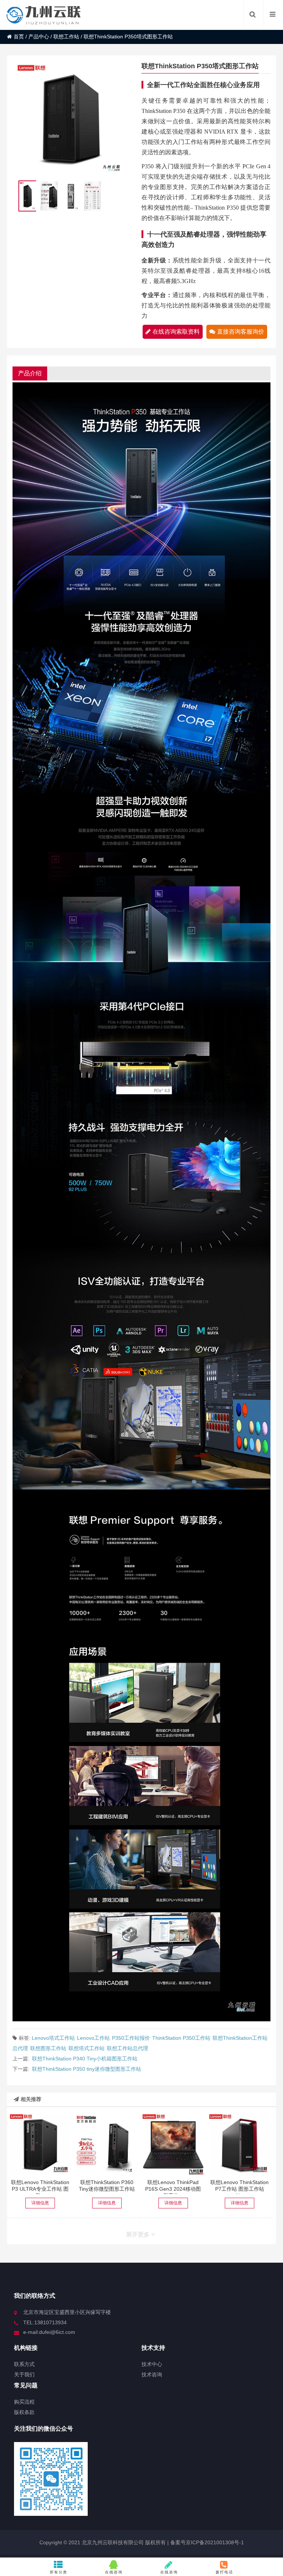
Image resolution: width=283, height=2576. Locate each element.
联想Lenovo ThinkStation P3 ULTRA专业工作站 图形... (40, 2189)
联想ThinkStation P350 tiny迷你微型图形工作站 (87, 2069)
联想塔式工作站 (87, 2048)
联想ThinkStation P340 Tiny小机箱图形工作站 (85, 2059)
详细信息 (40, 2203)
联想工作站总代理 (127, 2048)
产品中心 (39, 37)
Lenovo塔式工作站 (53, 2038)
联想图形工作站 (48, 2048)
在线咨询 (114, 2572)
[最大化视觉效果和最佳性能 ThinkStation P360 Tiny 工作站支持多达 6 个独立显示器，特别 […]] (107, 2145)
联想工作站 (66, 37)
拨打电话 (224, 2572)
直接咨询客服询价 (241, 332)
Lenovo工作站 (93, 2038)
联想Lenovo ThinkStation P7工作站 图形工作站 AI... (240, 2189)
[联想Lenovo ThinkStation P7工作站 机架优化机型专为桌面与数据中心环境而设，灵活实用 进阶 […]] (240, 2145)
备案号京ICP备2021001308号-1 (206, 2542)
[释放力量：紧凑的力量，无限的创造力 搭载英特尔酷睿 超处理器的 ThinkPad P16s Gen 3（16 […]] (173, 2145)
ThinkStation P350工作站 (181, 2038)
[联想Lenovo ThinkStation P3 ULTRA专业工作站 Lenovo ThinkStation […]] (40, 2145)
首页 (19, 37)
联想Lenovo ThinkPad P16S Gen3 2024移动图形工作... (173, 2189)
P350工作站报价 (131, 2038)
